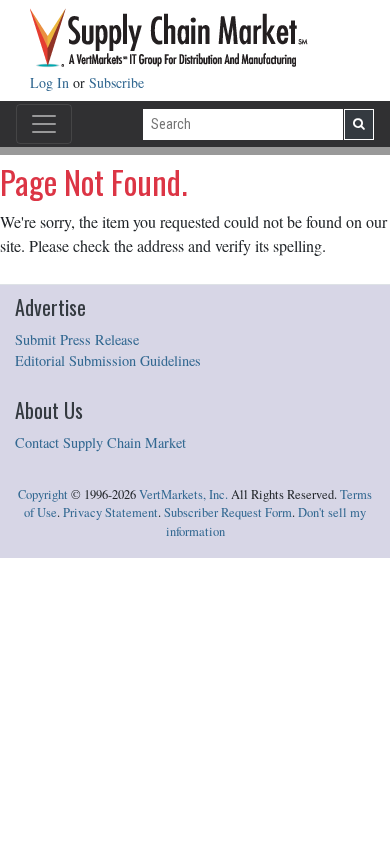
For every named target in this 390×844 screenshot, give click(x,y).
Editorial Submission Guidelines (108, 360)
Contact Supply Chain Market (100, 442)
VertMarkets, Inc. (183, 494)
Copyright (43, 494)
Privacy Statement (110, 512)
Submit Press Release (77, 339)
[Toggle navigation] (44, 124)
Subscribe (116, 82)
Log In (51, 82)
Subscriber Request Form (228, 512)
